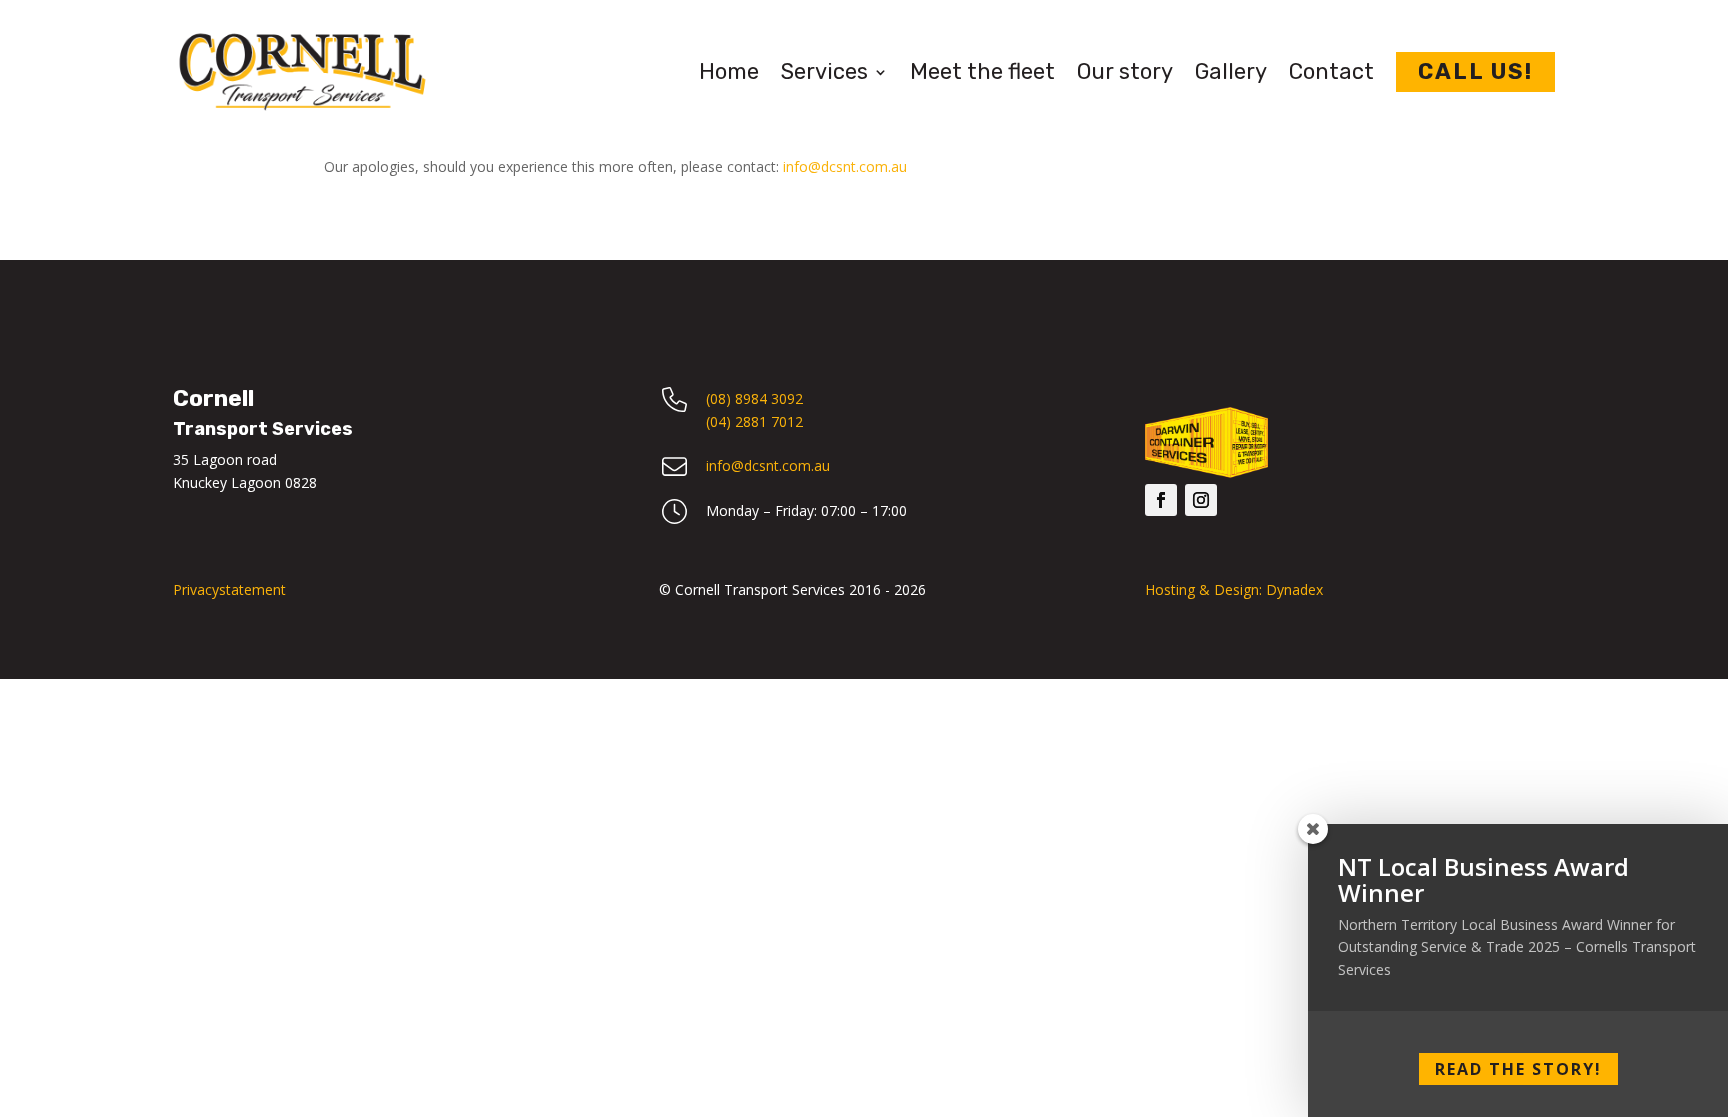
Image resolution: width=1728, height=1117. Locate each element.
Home (729, 71)
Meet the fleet (982, 71)
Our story (1125, 71)
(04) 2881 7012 (754, 421)
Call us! (1475, 71)
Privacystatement (229, 589)
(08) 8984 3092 (754, 398)
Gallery (1231, 71)
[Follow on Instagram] (1201, 500)
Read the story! (1518, 1069)
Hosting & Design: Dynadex (1234, 589)
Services (824, 71)
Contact (1331, 71)
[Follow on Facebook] (1161, 500)
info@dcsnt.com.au (845, 166)
